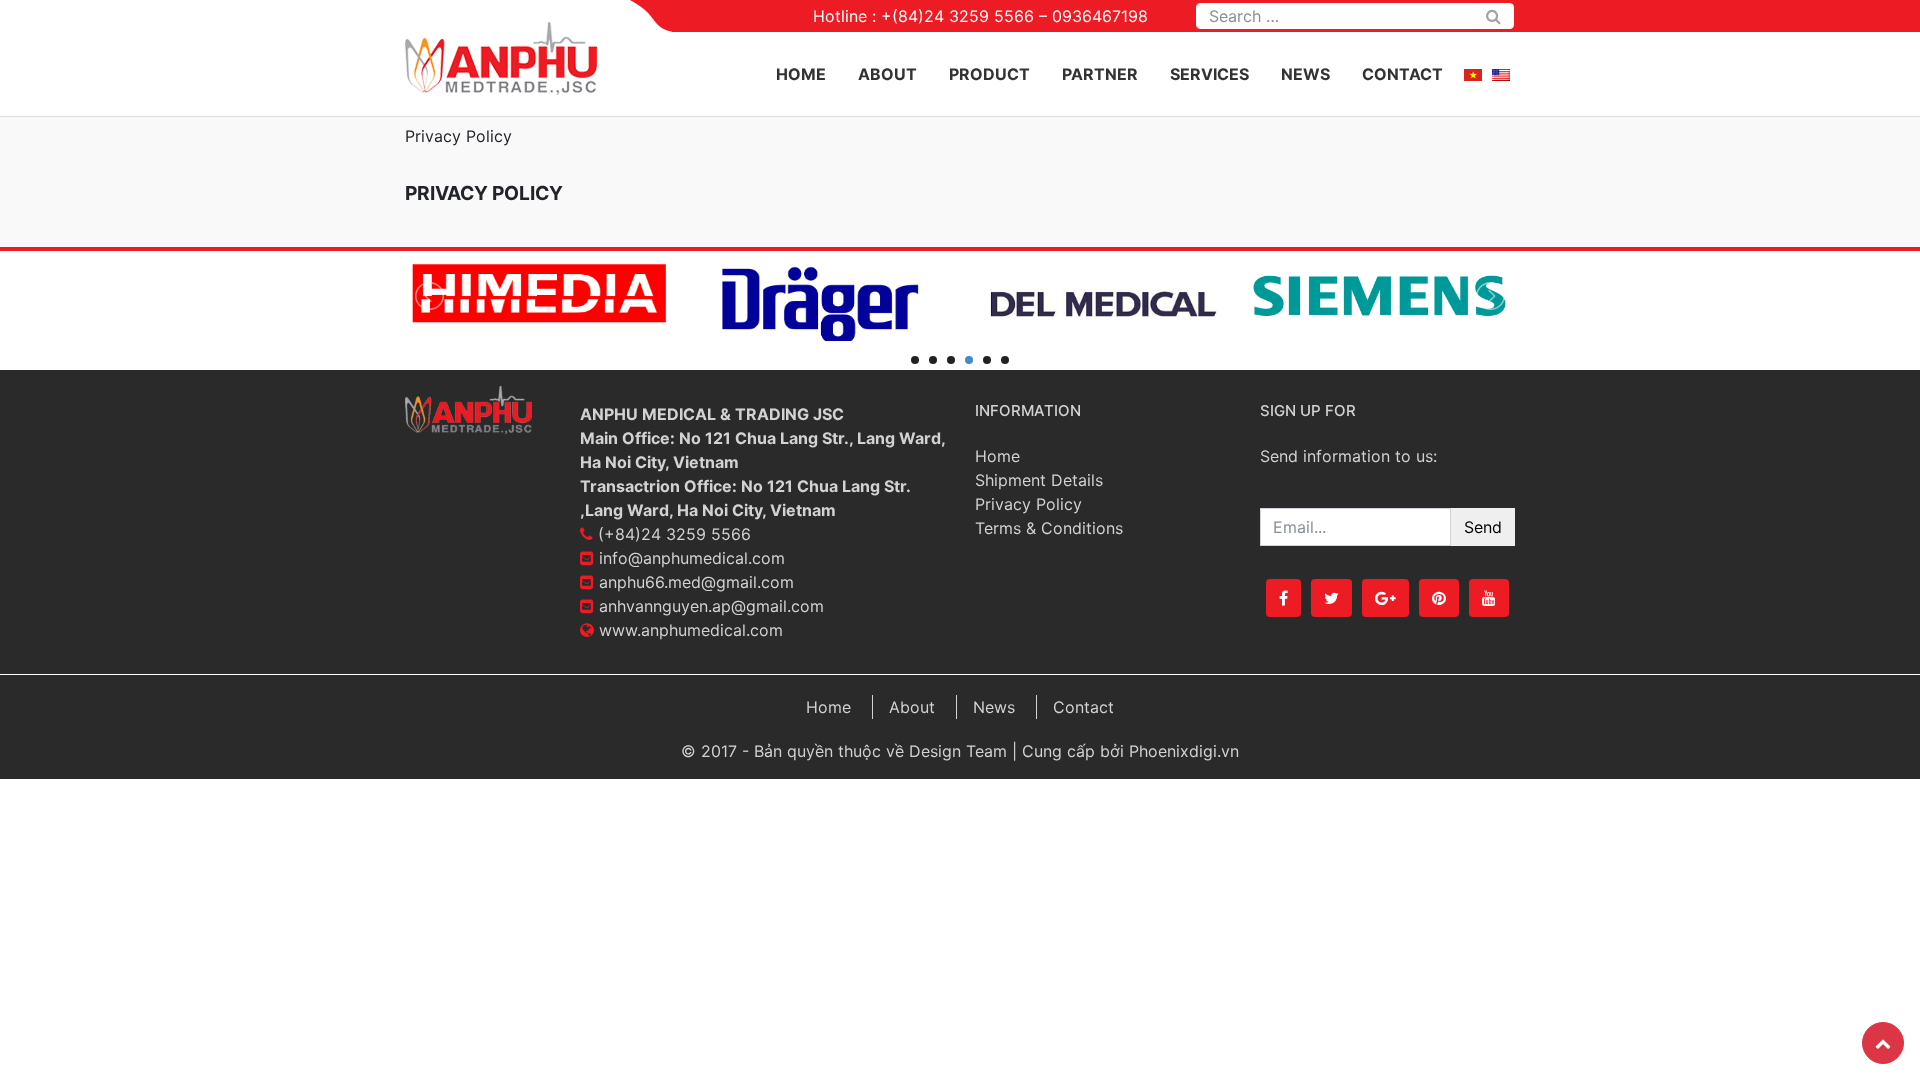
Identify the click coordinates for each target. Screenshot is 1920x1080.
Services (1209, 74)
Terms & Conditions (1049, 528)
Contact (1402, 74)
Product (989, 74)
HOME (801, 74)
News (1305, 74)
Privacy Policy (1028, 504)
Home (997, 456)
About (887, 74)
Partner (1100, 74)
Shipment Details (1039, 480)
